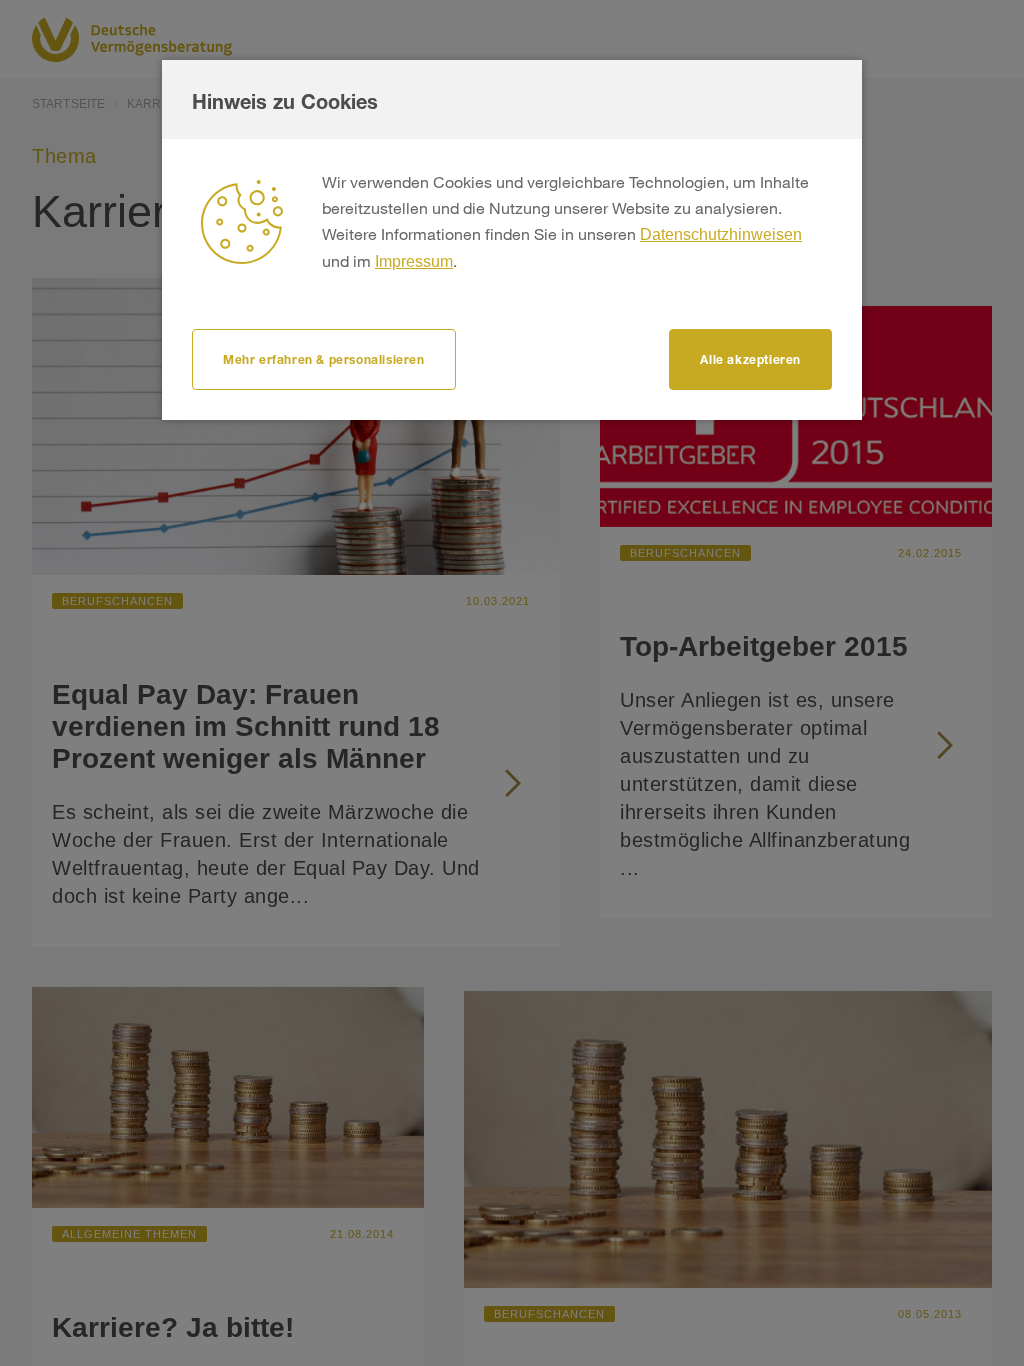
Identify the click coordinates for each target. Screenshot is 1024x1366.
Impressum (414, 261)
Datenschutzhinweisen (721, 234)
